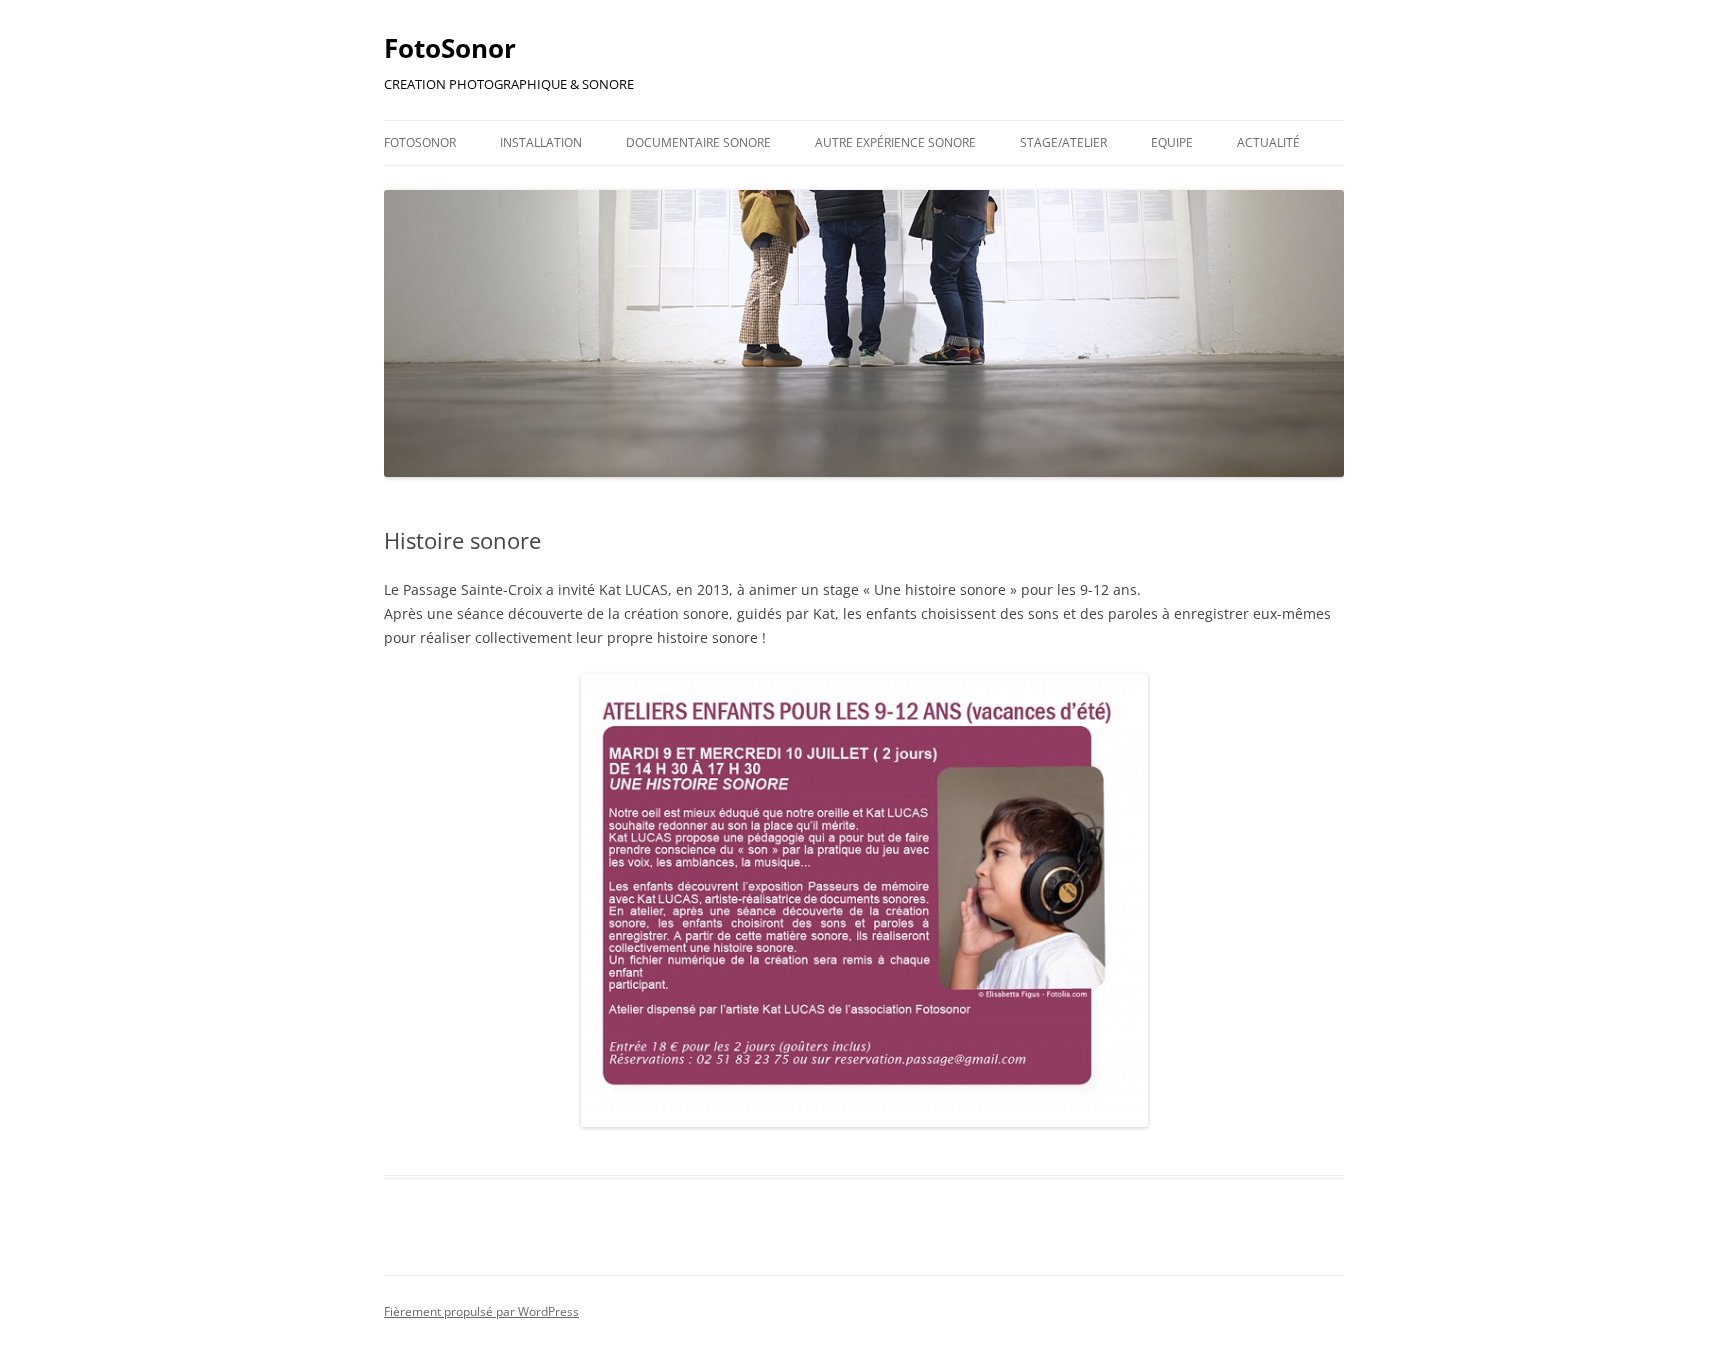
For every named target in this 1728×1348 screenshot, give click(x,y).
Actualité (1268, 142)
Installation (541, 142)
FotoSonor (450, 48)
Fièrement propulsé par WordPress (481, 1311)
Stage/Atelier (1063, 142)
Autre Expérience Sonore (895, 142)
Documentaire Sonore (698, 142)
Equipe (1172, 142)
